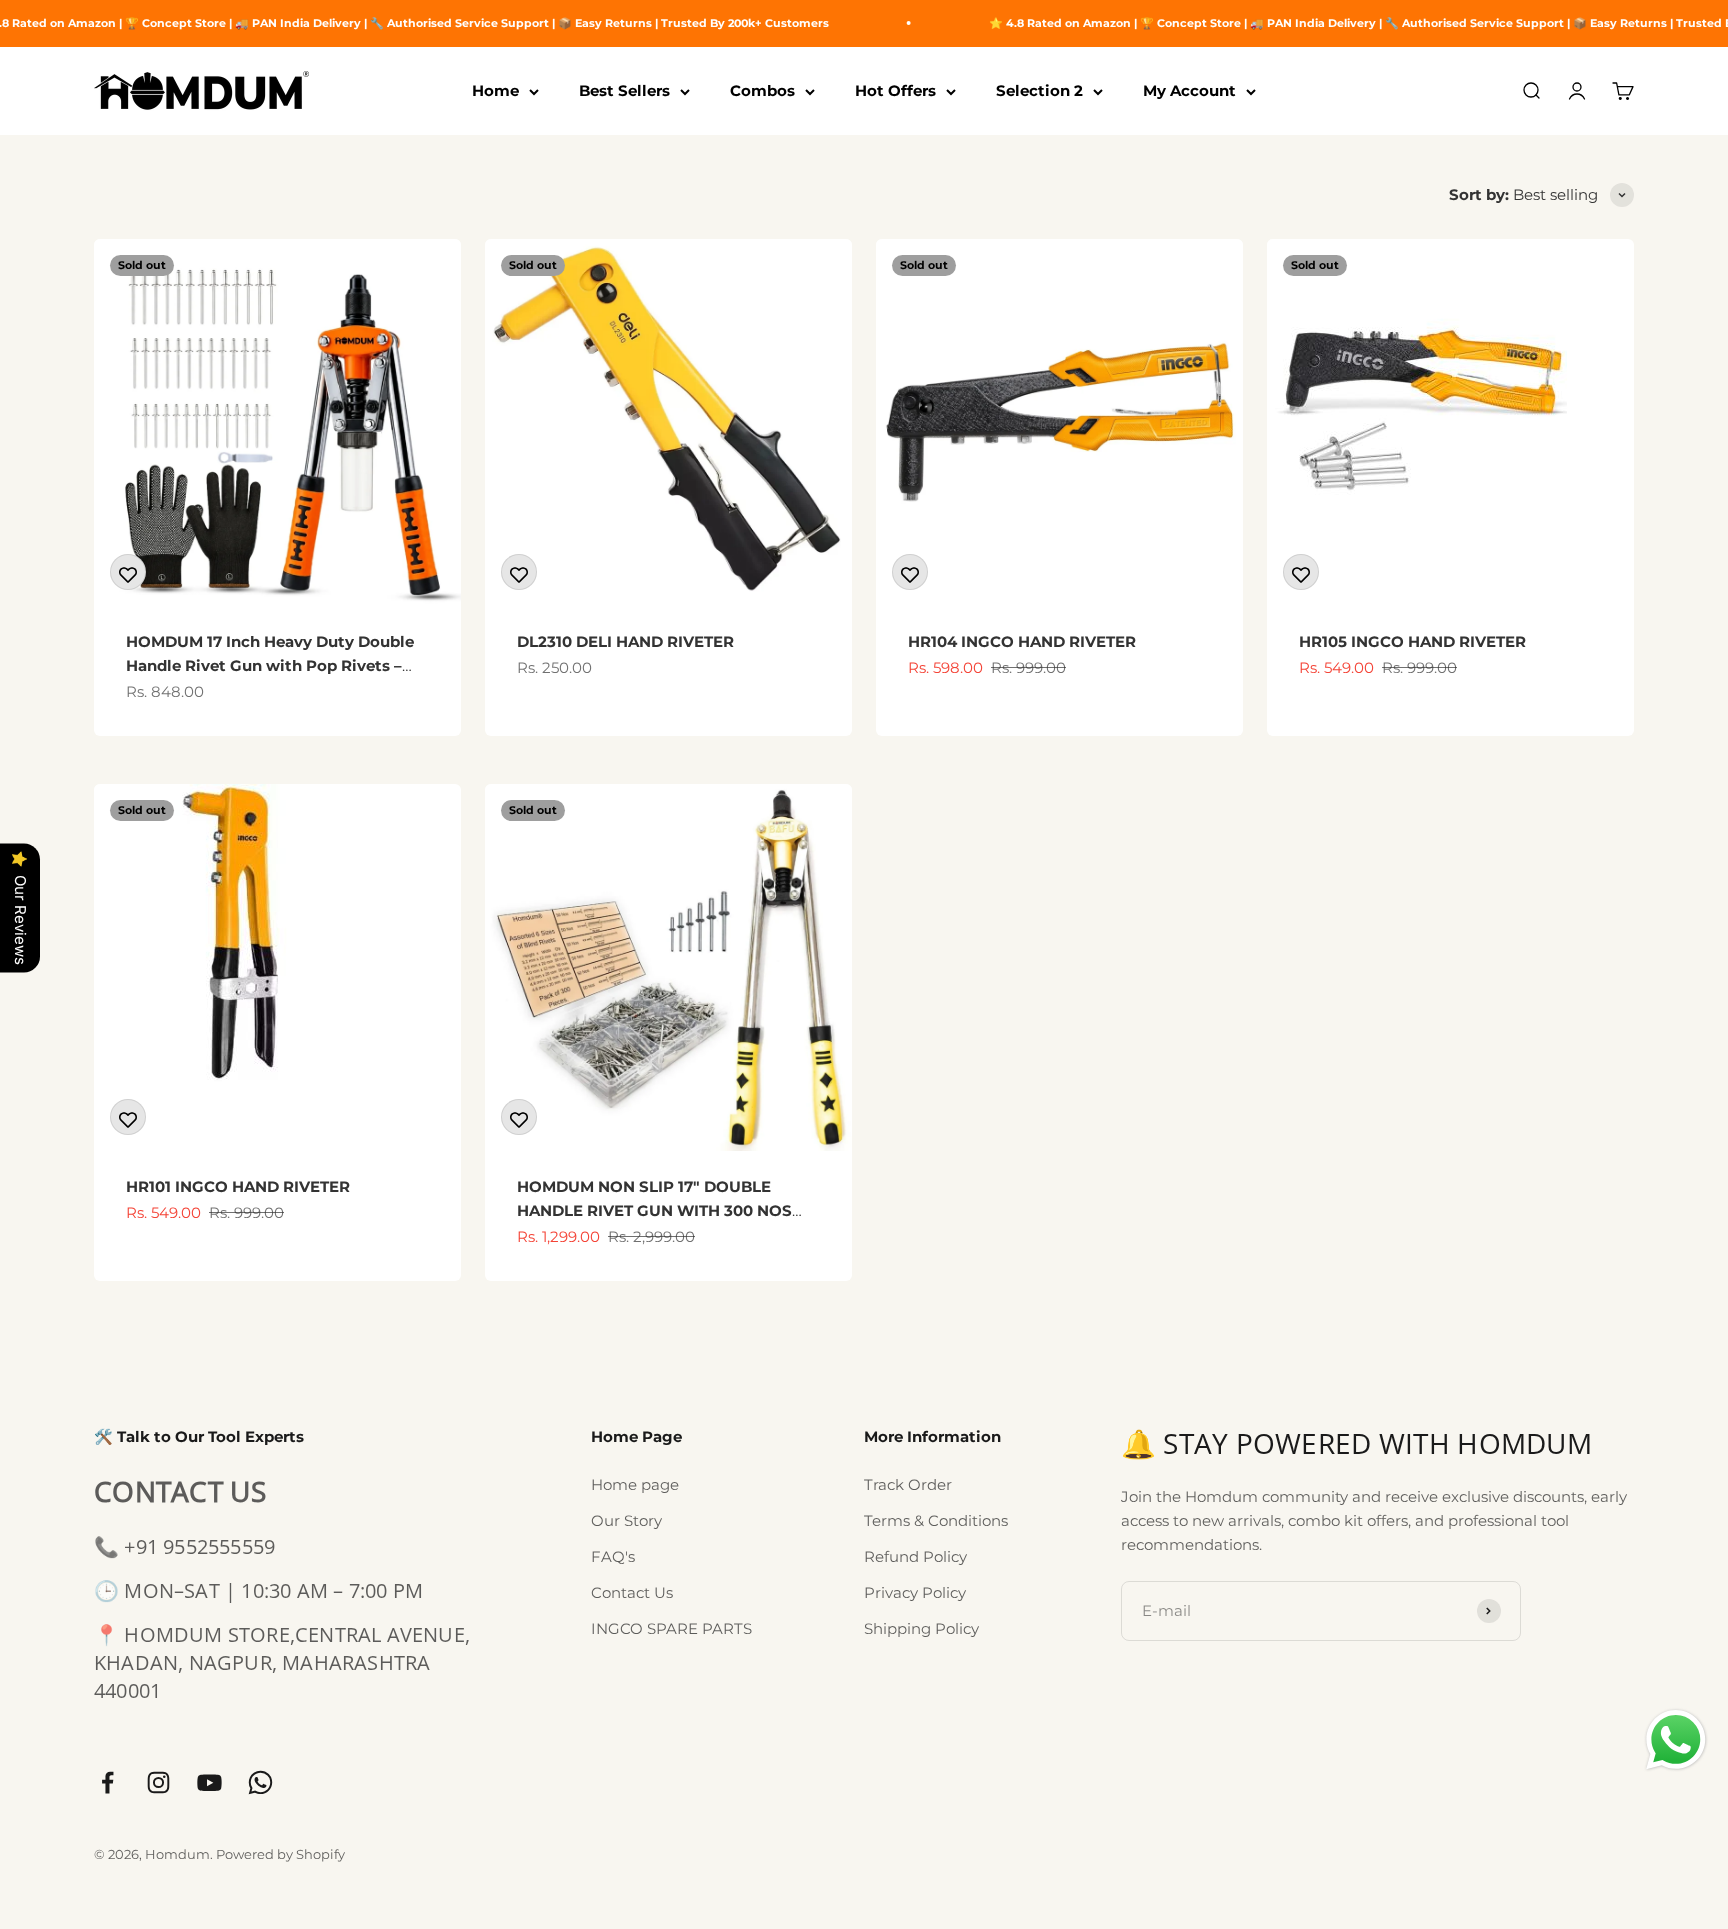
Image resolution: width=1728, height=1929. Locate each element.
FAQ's (613, 1556)
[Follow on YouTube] (209, 1782)
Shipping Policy (921, 1628)
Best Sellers (624, 90)
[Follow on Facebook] (107, 1782)
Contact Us (632, 1592)
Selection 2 (1039, 90)
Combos (762, 90)
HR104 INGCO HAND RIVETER (1022, 641)
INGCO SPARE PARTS (671, 1628)
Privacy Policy (915, 1592)
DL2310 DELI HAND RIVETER (625, 641)
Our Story (626, 1520)
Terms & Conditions (936, 1520)
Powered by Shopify (280, 1854)
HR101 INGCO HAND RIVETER (238, 1186)
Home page (635, 1484)
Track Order (908, 1484)
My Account (1189, 90)
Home (495, 90)
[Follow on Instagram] (158, 1782)
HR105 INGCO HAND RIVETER (1412, 641)
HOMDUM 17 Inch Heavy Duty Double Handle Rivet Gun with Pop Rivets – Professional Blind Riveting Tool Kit (270, 665)
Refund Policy (915, 1556)
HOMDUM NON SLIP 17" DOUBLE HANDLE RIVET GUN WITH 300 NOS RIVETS (654, 1210)
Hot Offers (895, 90)
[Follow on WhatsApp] (260, 1782)
